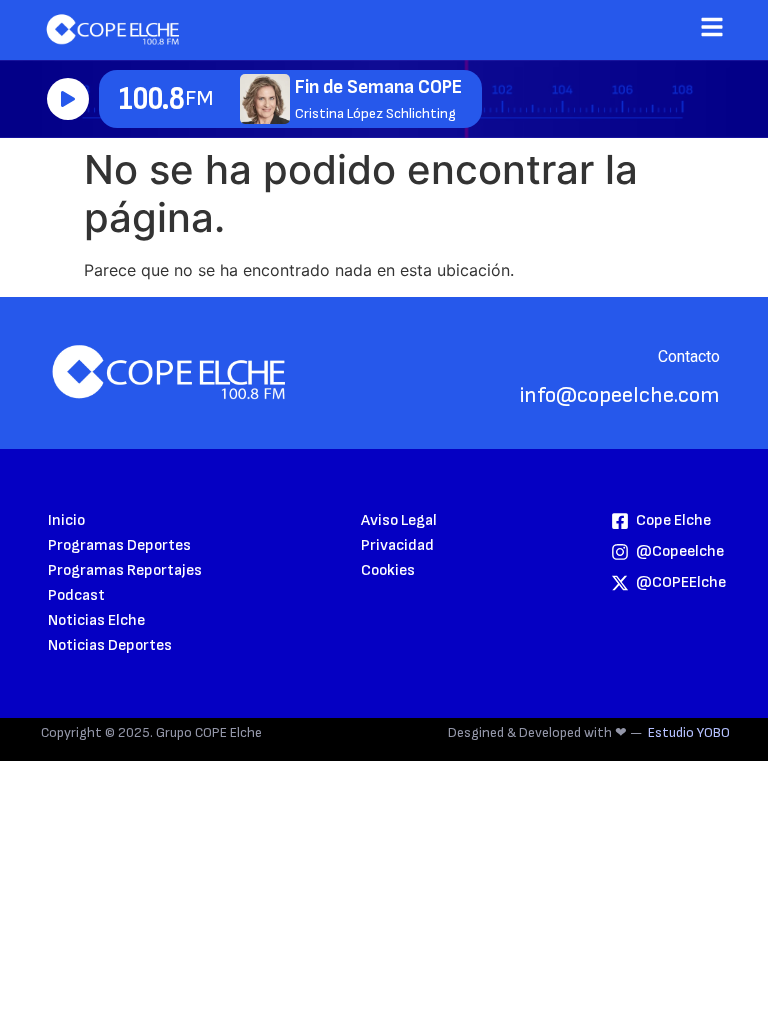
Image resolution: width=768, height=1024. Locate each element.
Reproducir (68, 99)
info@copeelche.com (620, 395)
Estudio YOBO (689, 732)
